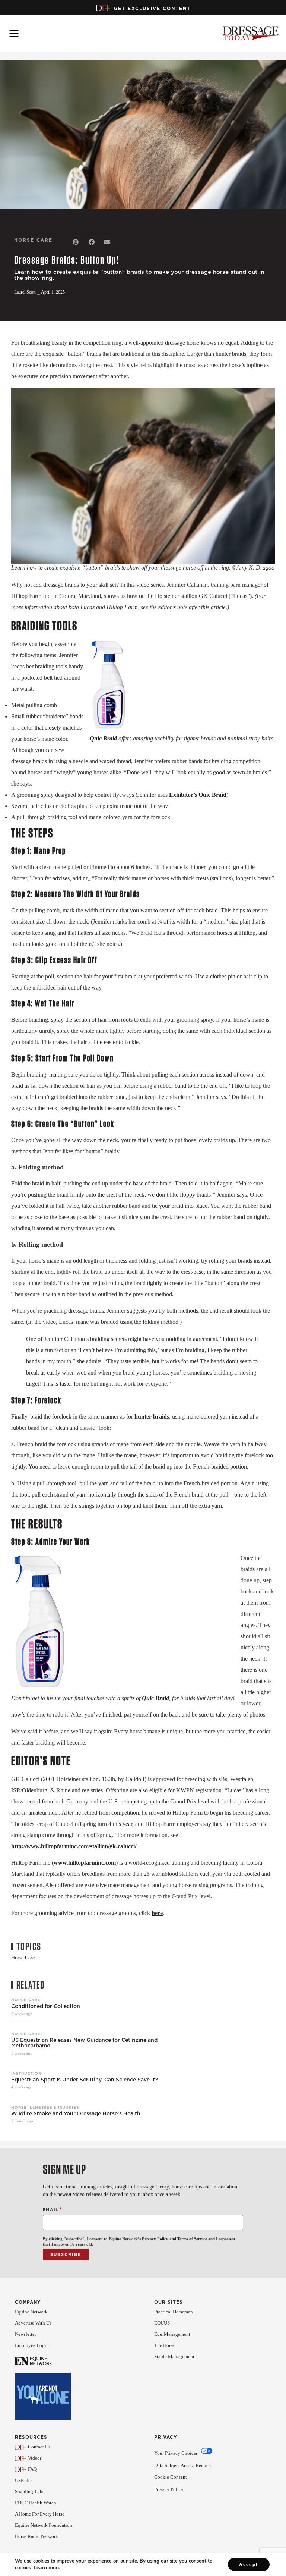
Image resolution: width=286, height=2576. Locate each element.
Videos (35, 2458)
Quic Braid (103, 738)
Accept (249, 2564)
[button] (75, 242)
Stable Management (174, 2356)
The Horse (164, 2345)
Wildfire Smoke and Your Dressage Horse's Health (76, 2114)
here (157, 1913)
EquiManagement (172, 2334)
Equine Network (31, 2312)
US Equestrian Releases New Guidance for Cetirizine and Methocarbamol (84, 2043)
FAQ (32, 2469)
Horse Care (26, 2000)
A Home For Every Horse (40, 2514)
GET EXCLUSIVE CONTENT (152, 8)
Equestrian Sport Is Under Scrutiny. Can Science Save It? (85, 2080)
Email (53, 2210)
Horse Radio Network (36, 2536)
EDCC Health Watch (36, 2503)
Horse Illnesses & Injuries (45, 2107)
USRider (23, 2480)
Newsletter (26, 2334)
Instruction (26, 2073)
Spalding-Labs (30, 2492)
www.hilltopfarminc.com (85, 1863)
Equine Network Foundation (44, 2525)
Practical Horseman (174, 2312)
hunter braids (152, 1417)
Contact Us (39, 2447)
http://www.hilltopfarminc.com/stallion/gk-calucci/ (74, 1846)
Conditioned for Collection (46, 2006)
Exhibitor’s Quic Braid (198, 795)
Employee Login (32, 2345)
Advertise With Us (33, 2323)
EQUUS (162, 2323)
